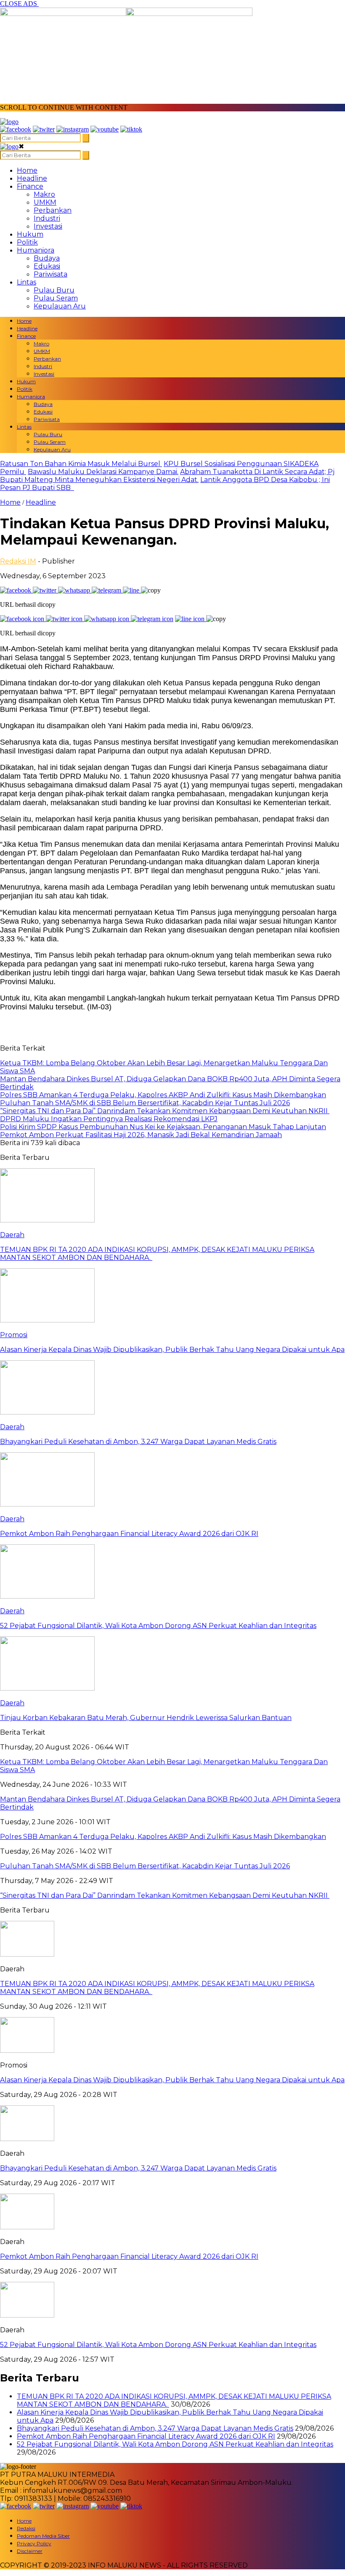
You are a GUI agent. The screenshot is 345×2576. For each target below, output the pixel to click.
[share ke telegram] (107, 590)
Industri (47, 218)
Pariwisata (50, 274)
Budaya (47, 258)
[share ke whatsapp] (75, 590)
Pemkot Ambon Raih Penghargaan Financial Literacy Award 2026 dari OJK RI (129, 2256)
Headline (32, 178)
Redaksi (26, 2528)
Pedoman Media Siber (43, 2536)
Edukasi (47, 266)
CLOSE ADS (19, 4)
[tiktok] (131, 129)
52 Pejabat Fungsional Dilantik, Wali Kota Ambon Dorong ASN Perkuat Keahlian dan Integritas (158, 2345)
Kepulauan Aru (60, 306)
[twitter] (44, 129)
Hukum (30, 234)
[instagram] (73, 129)
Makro (44, 194)
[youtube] (105, 129)
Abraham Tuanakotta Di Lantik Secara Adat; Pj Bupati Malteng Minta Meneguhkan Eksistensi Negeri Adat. (167, 476)
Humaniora (36, 250)
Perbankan (53, 210)
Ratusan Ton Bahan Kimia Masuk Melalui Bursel (81, 464)
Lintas (27, 282)
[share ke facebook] (16, 590)
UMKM (45, 202)
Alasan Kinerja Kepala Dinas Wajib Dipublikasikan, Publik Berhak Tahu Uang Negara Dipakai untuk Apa (172, 2080)
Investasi (48, 226)
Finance (30, 186)
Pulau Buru (54, 290)
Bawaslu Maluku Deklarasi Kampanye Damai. (103, 472)
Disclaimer (30, 2551)
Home (27, 170)
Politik (27, 242)
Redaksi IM (18, 561)
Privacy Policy (34, 2543)
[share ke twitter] (45, 590)
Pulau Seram (56, 298)
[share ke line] (132, 590)
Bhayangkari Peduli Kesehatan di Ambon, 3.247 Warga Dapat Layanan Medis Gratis (138, 2168)
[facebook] (16, 129)
